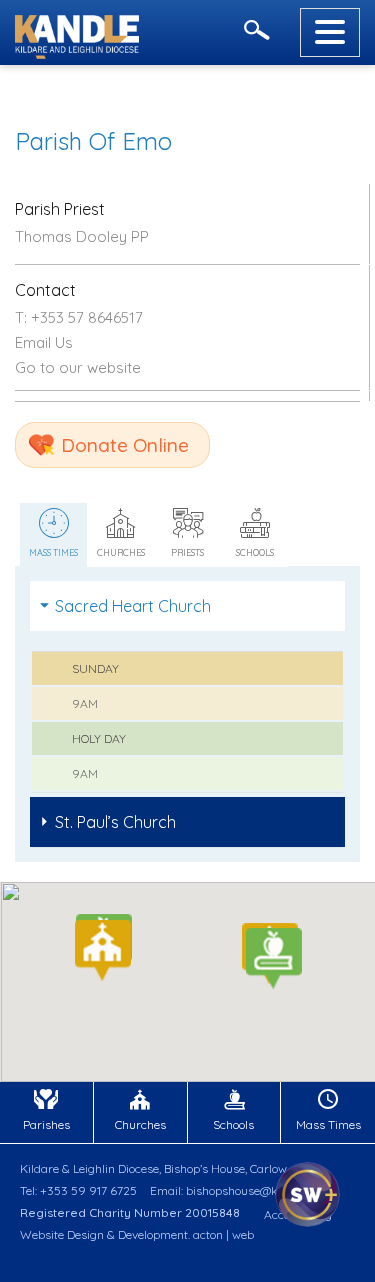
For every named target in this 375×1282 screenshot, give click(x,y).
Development (153, 1234)
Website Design (62, 1234)
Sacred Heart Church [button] (133, 606)
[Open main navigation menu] (330, 32)
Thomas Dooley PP (82, 236)
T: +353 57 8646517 (79, 317)
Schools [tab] (255, 552)
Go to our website (78, 367)
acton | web (223, 1234)
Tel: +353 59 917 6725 (78, 1190)
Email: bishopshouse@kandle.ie (234, 1190)
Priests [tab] (187, 552)
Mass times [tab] (53, 552)
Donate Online (125, 445)
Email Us (44, 342)
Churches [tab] (121, 552)
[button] (274, 958)
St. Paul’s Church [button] (115, 822)
